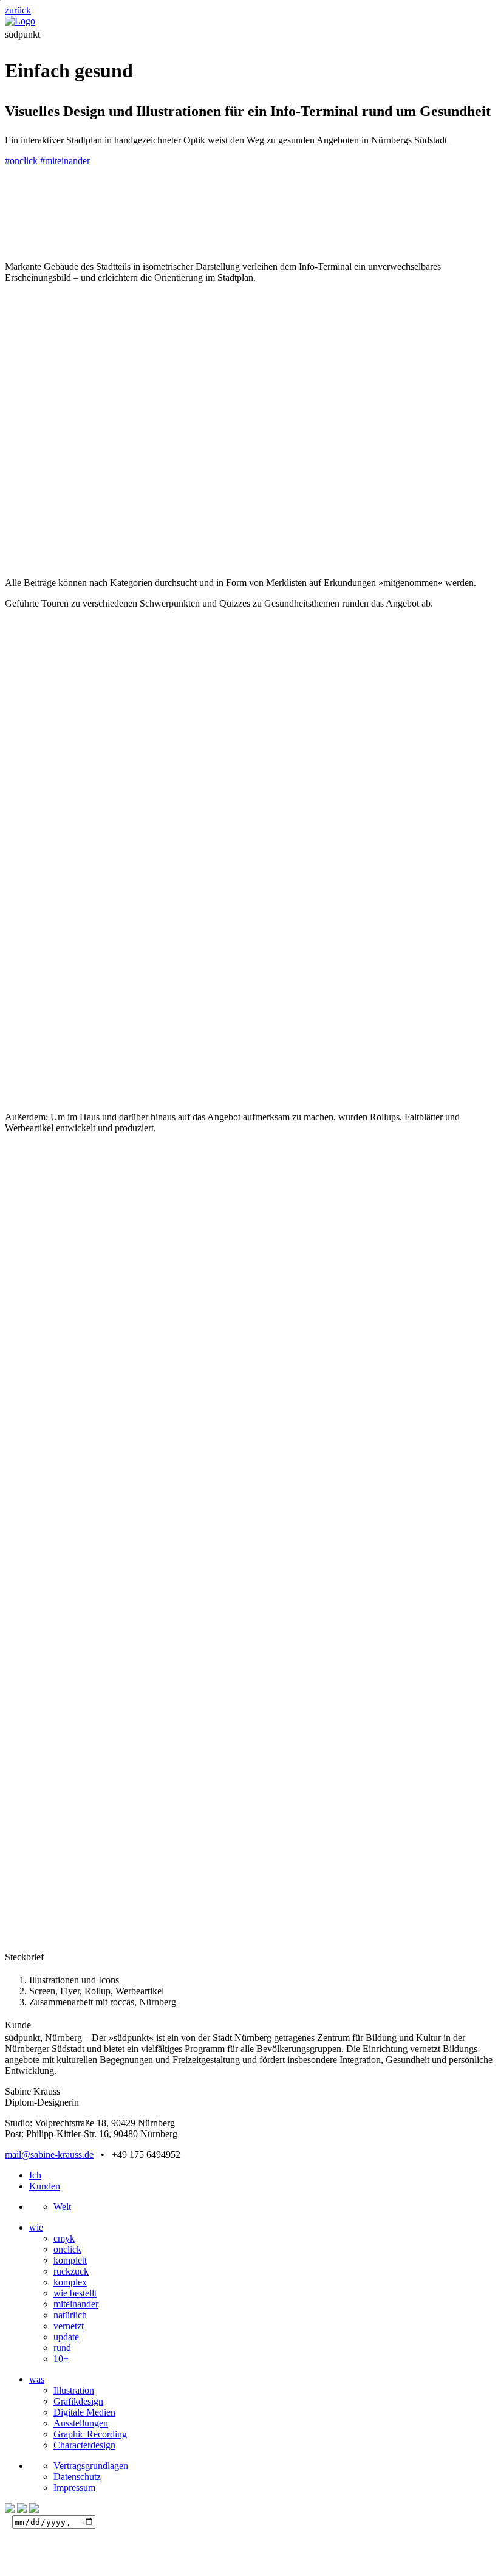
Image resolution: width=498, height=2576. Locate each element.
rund (62, 2348)
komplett (70, 2260)
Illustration (74, 2390)
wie (36, 2227)
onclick (67, 2249)
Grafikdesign (78, 2401)
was (37, 2379)
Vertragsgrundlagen (91, 2466)
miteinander (76, 2304)
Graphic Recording (90, 2434)
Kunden (45, 2186)
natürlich (70, 2315)
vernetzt (69, 2326)
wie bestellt (75, 2293)
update (66, 2337)
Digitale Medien (84, 2412)
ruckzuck (71, 2271)
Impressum (74, 2488)
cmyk (64, 2238)
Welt (62, 2207)
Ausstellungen (81, 2423)
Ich (35, 2175)
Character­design (84, 2445)
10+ (61, 2359)
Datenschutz (77, 2477)
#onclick (21, 161)
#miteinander (65, 161)
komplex (70, 2282)
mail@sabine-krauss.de (49, 2154)
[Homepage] (20, 21)
